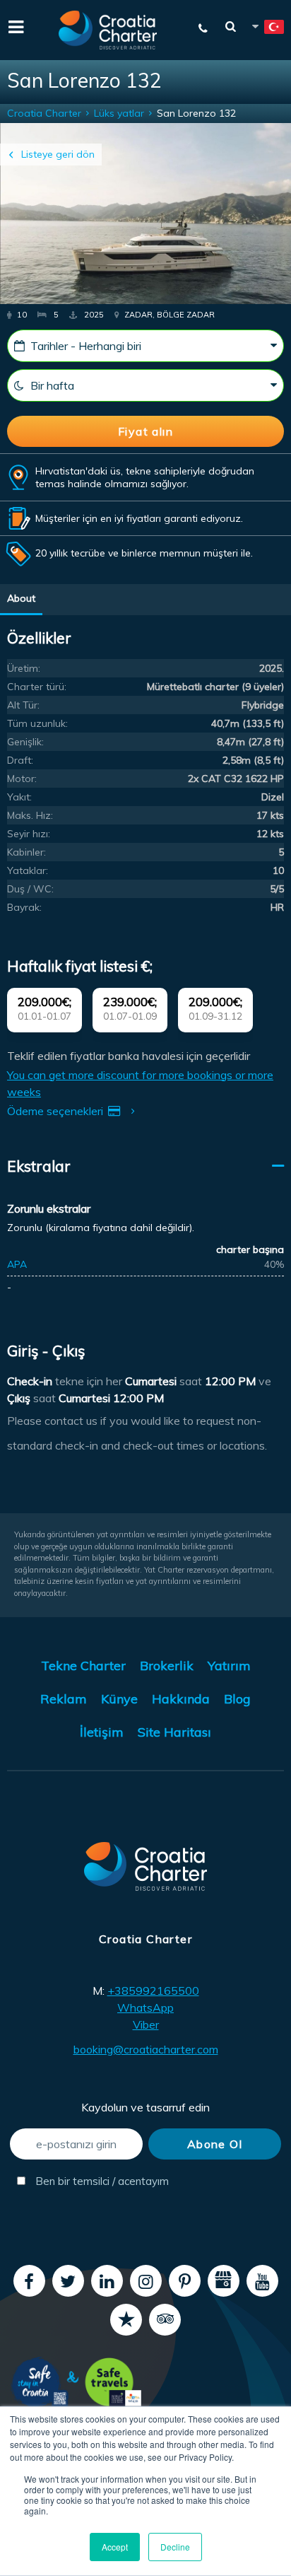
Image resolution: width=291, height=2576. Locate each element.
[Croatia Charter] (108, 30)
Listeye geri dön (58, 154)
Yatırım (229, 1666)
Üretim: (24, 668)
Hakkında (181, 1699)
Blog (237, 1699)
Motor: (22, 779)
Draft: (20, 760)
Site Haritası (174, 1732)
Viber (146, 2024)
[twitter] (68, 2281)
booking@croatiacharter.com (146, 2049)
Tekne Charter (83, 1666)
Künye (119, 1699)
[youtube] (262, 2281)
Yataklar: (28, 870)
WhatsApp (145, 2007)
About (21, 598)
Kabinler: (26, 852)
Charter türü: (37, 687)
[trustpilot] (126, 2320)
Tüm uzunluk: (37, 723)
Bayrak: (24, 907)
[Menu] (14, 25)
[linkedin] (107, 2281)
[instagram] (146, 2281)
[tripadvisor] (165, 2320)
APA (17, 1264)
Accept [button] (115, 2547)
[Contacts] (203, 28)
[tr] (267, 29)
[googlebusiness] (224, 2281)
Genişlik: (25, 742)
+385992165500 (153, 1991)
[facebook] (29, 2281)
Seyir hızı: (29, 834)
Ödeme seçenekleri (57, 1111)
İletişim (102, 1732)
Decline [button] (175, 2547)
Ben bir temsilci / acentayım (88, 2181)
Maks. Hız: (30, 815)
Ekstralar (39, 1166)
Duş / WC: (30, 889)
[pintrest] (185, 2281)
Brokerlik (167, 1666)
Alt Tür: (23, 705)
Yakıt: (19, 797)
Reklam (64, 1699)
